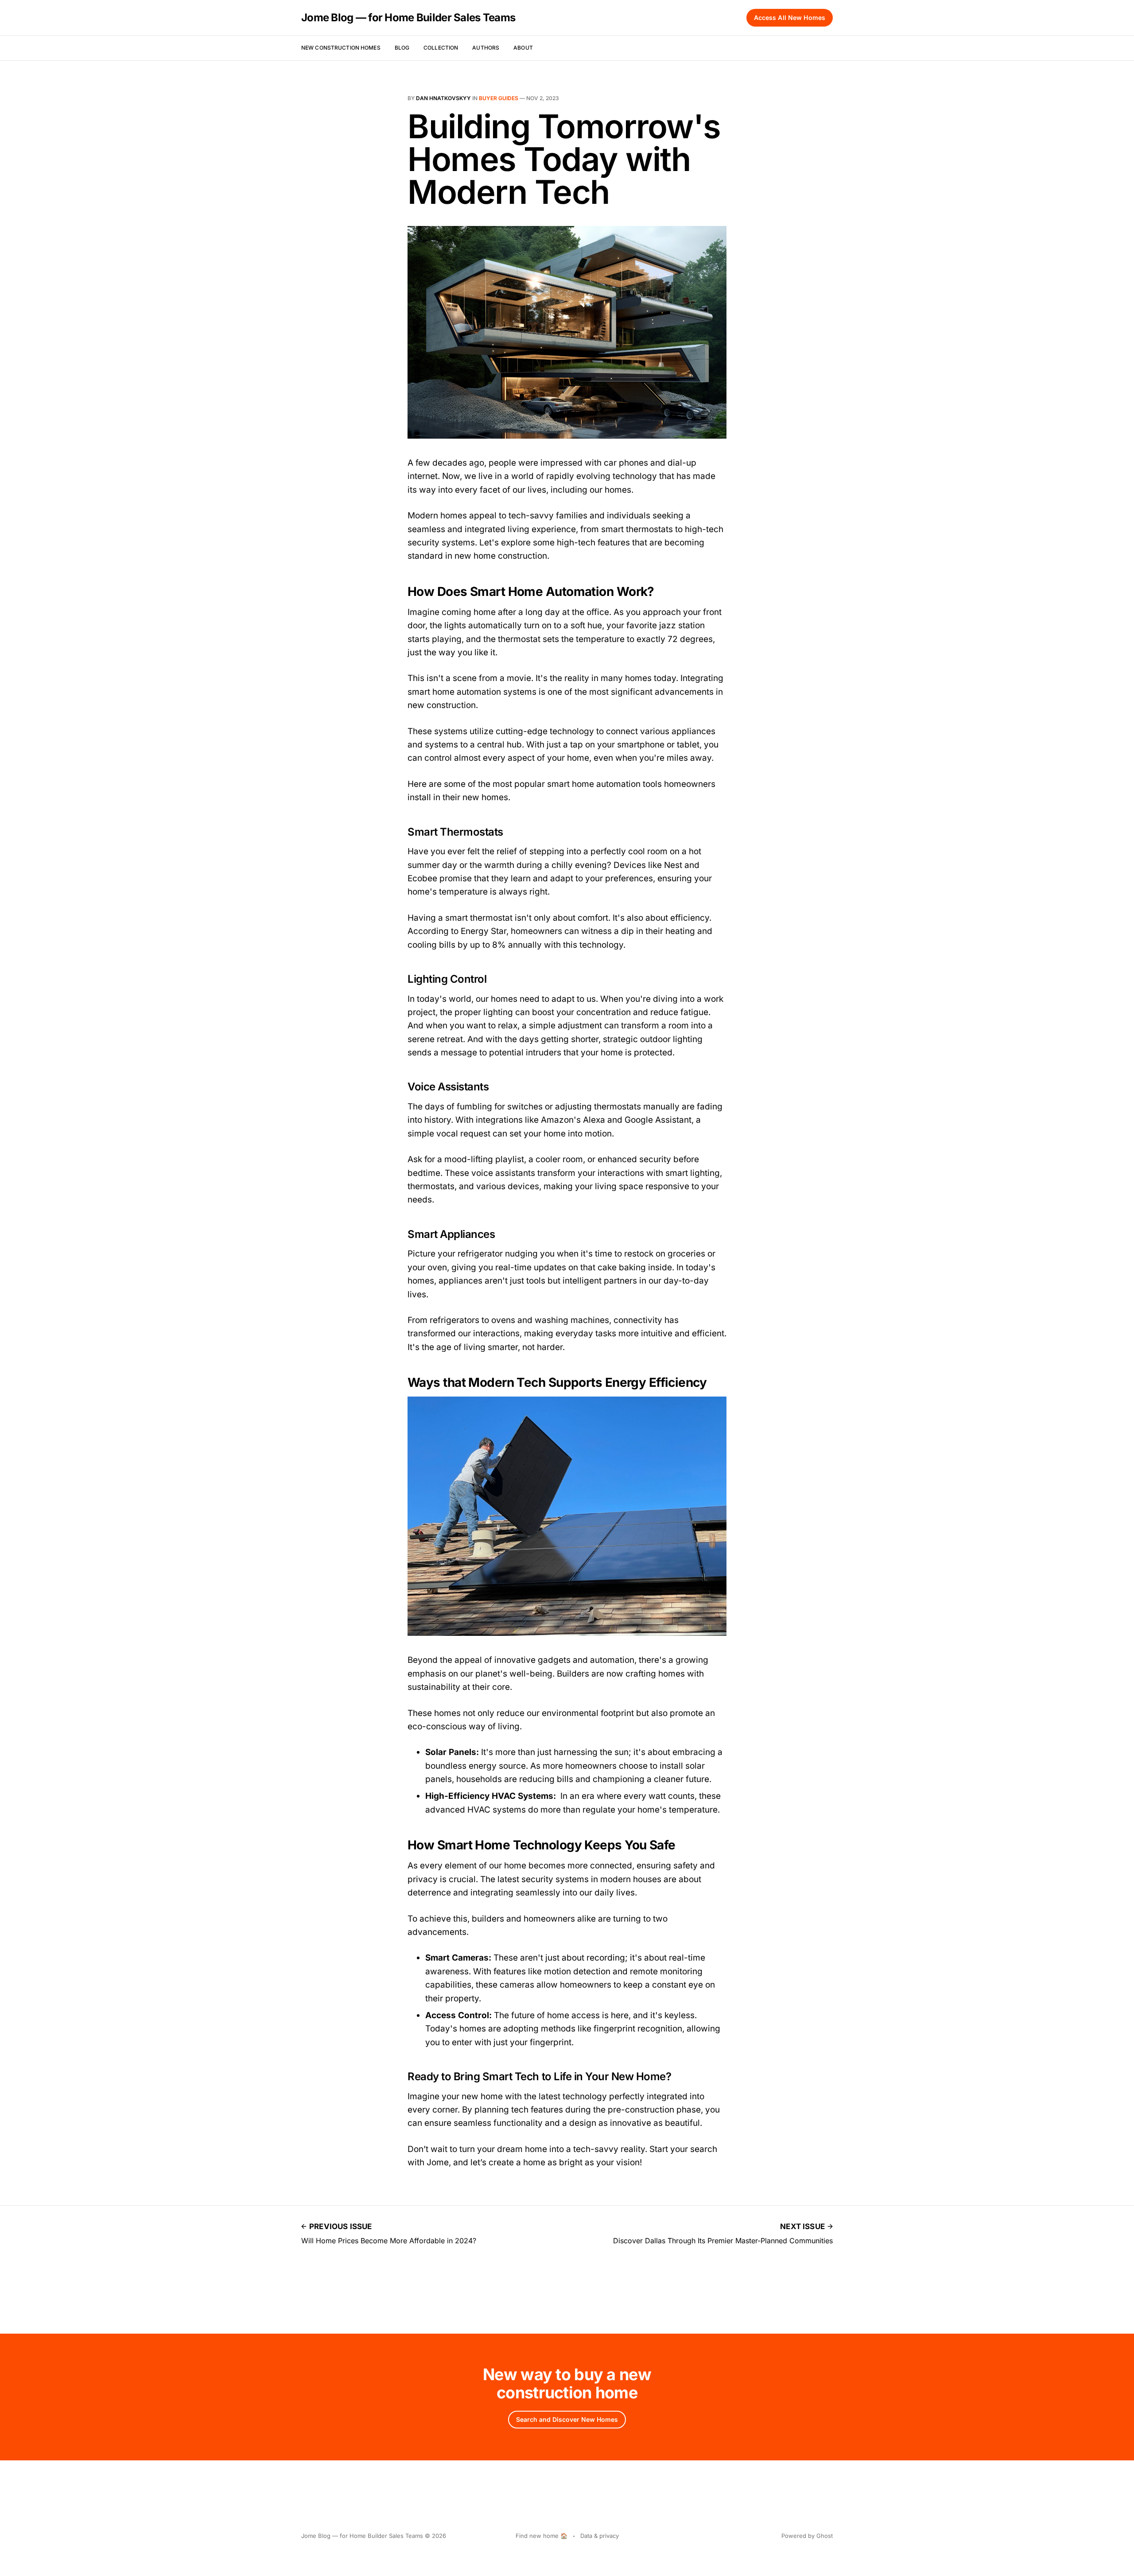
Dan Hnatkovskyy (443, 98)
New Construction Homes (341, 48)
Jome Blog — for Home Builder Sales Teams (408, 18)
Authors (486, 48)
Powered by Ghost (807, 2536)
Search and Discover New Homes (567, 2419)
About (523, 48)
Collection (441, 48)
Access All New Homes (790, 18)
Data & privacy (600, 2536)
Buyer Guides (499, 98)
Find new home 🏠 (542, 2536)
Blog (402, 48)
